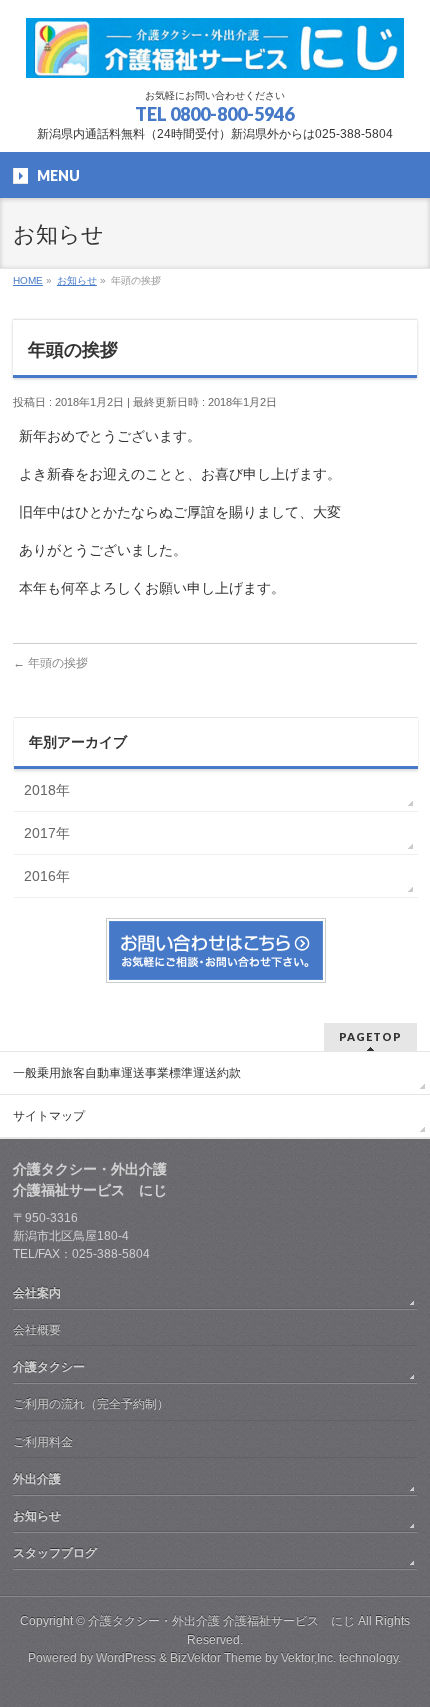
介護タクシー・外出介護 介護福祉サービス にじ (221, 1621)
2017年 (47, 833)
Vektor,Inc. (308, 1658)
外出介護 (37, 1479)
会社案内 (37, 1293)
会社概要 (37, 1330)
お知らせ (37, 1516)
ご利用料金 (43, 1442)
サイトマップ (49, 1116)
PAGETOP (370, 1036)
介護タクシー (49, 1367)
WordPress (126, 1658)
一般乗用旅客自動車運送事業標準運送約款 (127, 1073)
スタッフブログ (55, 1553)
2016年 (47, 876)
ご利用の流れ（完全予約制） (91, 1404)
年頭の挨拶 (50, 663)
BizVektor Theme (216, 1658)
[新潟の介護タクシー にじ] (215, 55)
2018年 (47, 790)
